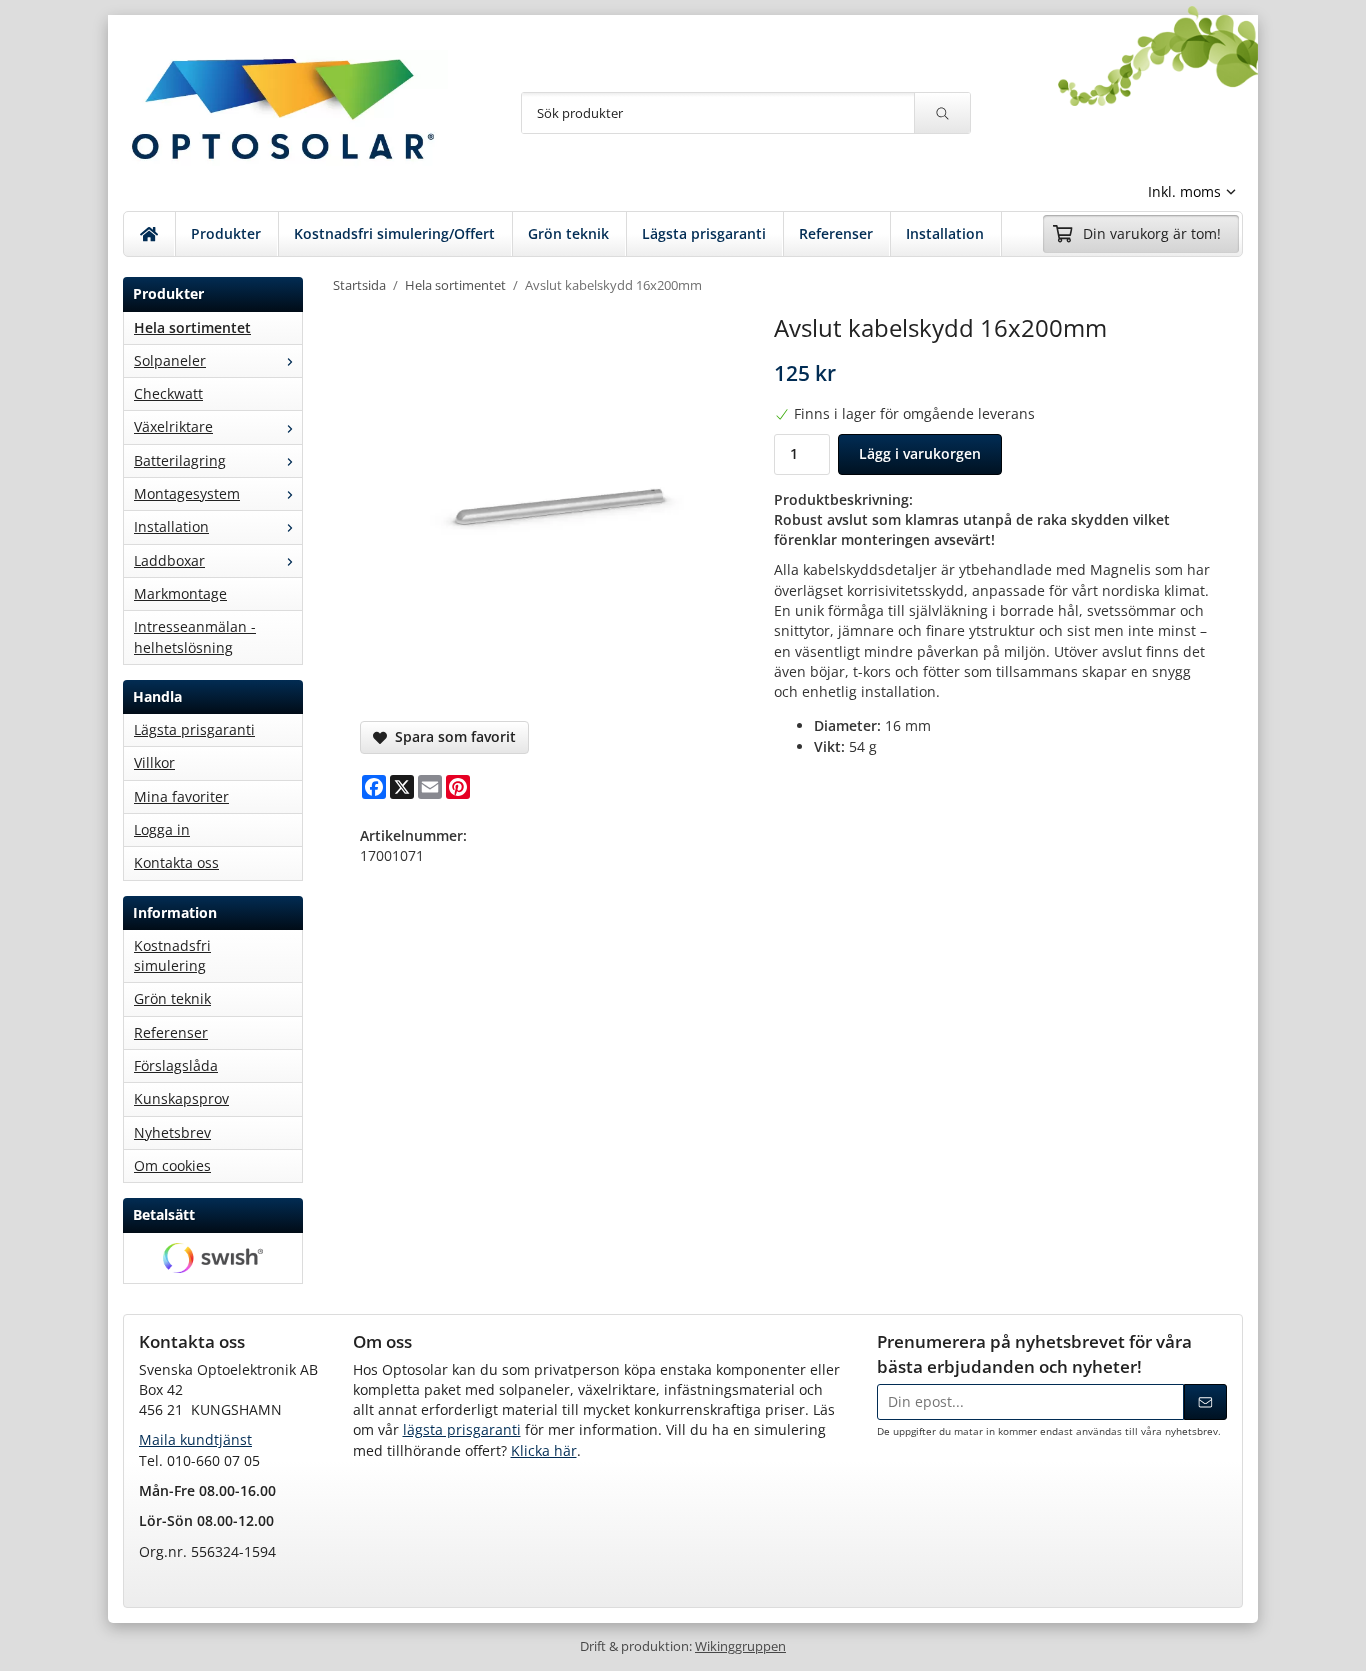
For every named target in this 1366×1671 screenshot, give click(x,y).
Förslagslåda (176, 1065)
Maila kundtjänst (195, 1439)
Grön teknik (568, 233)
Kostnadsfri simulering (172, 955)
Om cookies (172, 1165)
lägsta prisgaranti (462, 1429)
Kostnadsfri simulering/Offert (394, 233)
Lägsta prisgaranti (704, 233)
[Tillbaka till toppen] (1230, 1643)
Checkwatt (168, 393)
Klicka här (544, 1450)
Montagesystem (187, 493)
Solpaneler (170, 360)
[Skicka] (1205, 1402)
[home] (149, 234)
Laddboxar (169, 560)
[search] (942, 113)
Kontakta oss (176, 862)
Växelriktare (173, 426)
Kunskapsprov (181, 1098)
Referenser (836, 233)
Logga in (162, 829)
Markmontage (180, 593)
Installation (945, 233)
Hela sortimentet (192, 327)
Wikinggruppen (740, 1646)
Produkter (226, 233)
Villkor (154, 762)
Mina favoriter (181, 796)
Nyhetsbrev (172, 1132)
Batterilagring (180, 460)
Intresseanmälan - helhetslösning (195, 636)
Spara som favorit (451, 736)
